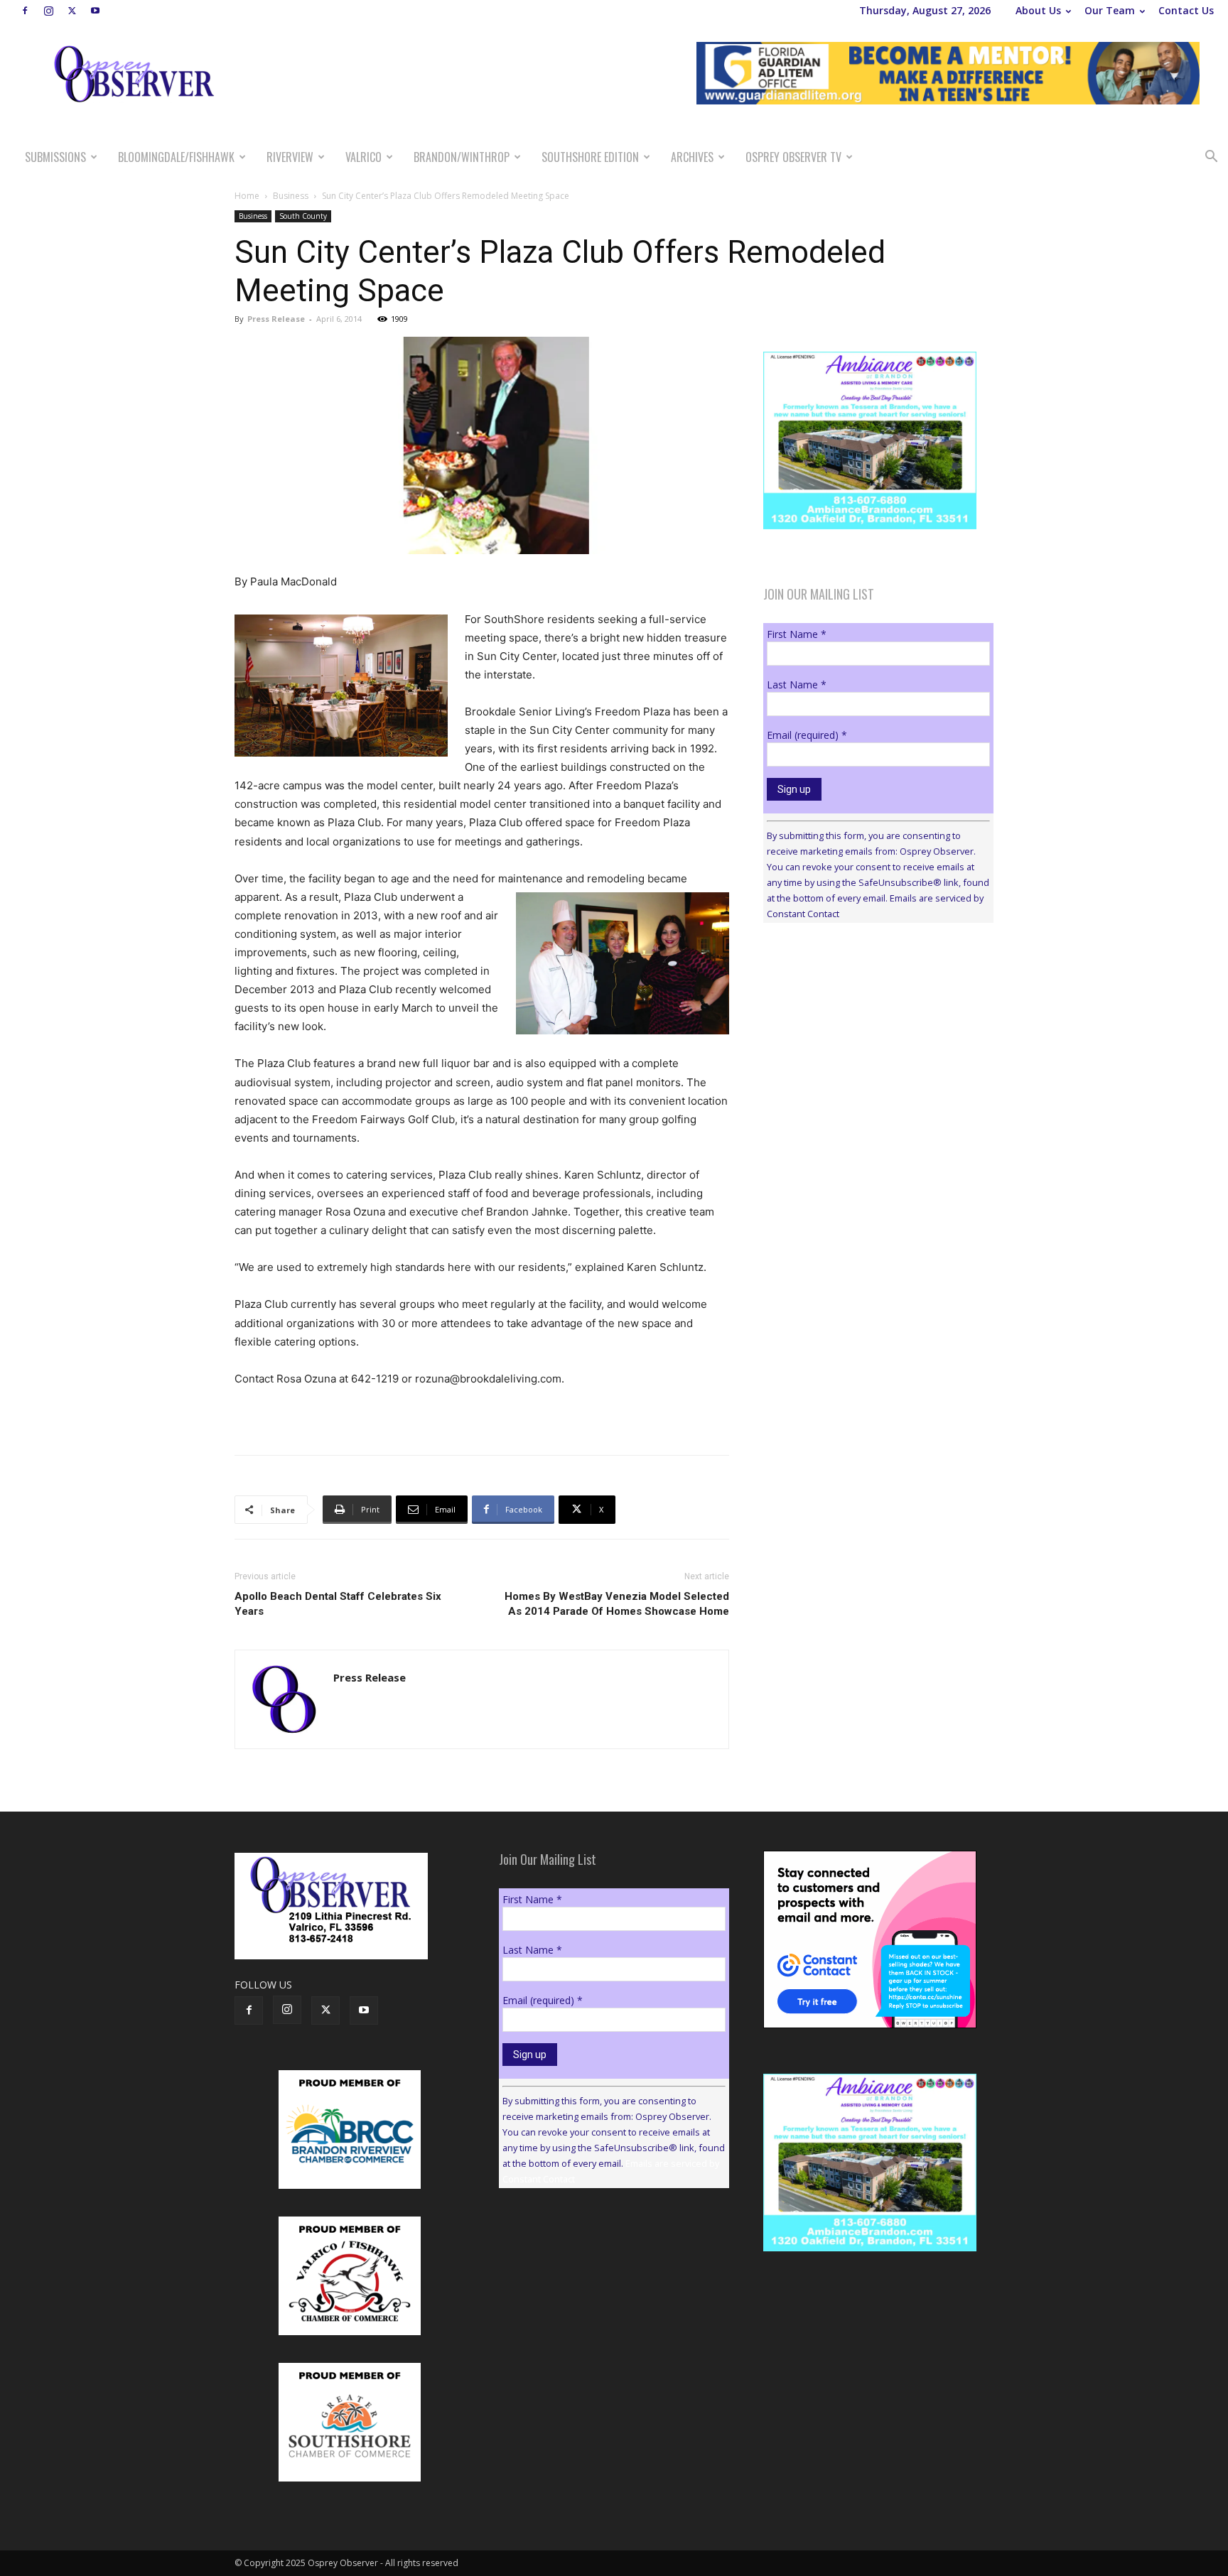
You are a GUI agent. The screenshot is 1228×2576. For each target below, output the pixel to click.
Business (291, 196)
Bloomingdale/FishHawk (176, 157)
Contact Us (1186, 10)
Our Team (1110, 10)
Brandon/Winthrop (462, 157)
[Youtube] (95, 11)
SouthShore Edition (590, 157)
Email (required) (807, 735)
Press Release (276, 319)
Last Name (797, 684)
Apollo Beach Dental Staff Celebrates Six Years (338, 1604)
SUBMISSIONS (55, 157)
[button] (1211, 158)
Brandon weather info (870, 1064)
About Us (1038, 10)
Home (247, 196)
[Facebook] (25, 11)
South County (303, 216)
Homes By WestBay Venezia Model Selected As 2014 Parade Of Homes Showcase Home (617, 1604)
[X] (72, 11)
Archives (692, 157)
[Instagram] (48, 11)
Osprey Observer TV (793, 157)
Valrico (363, 157)
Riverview (290, 157)
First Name (797, 634)
